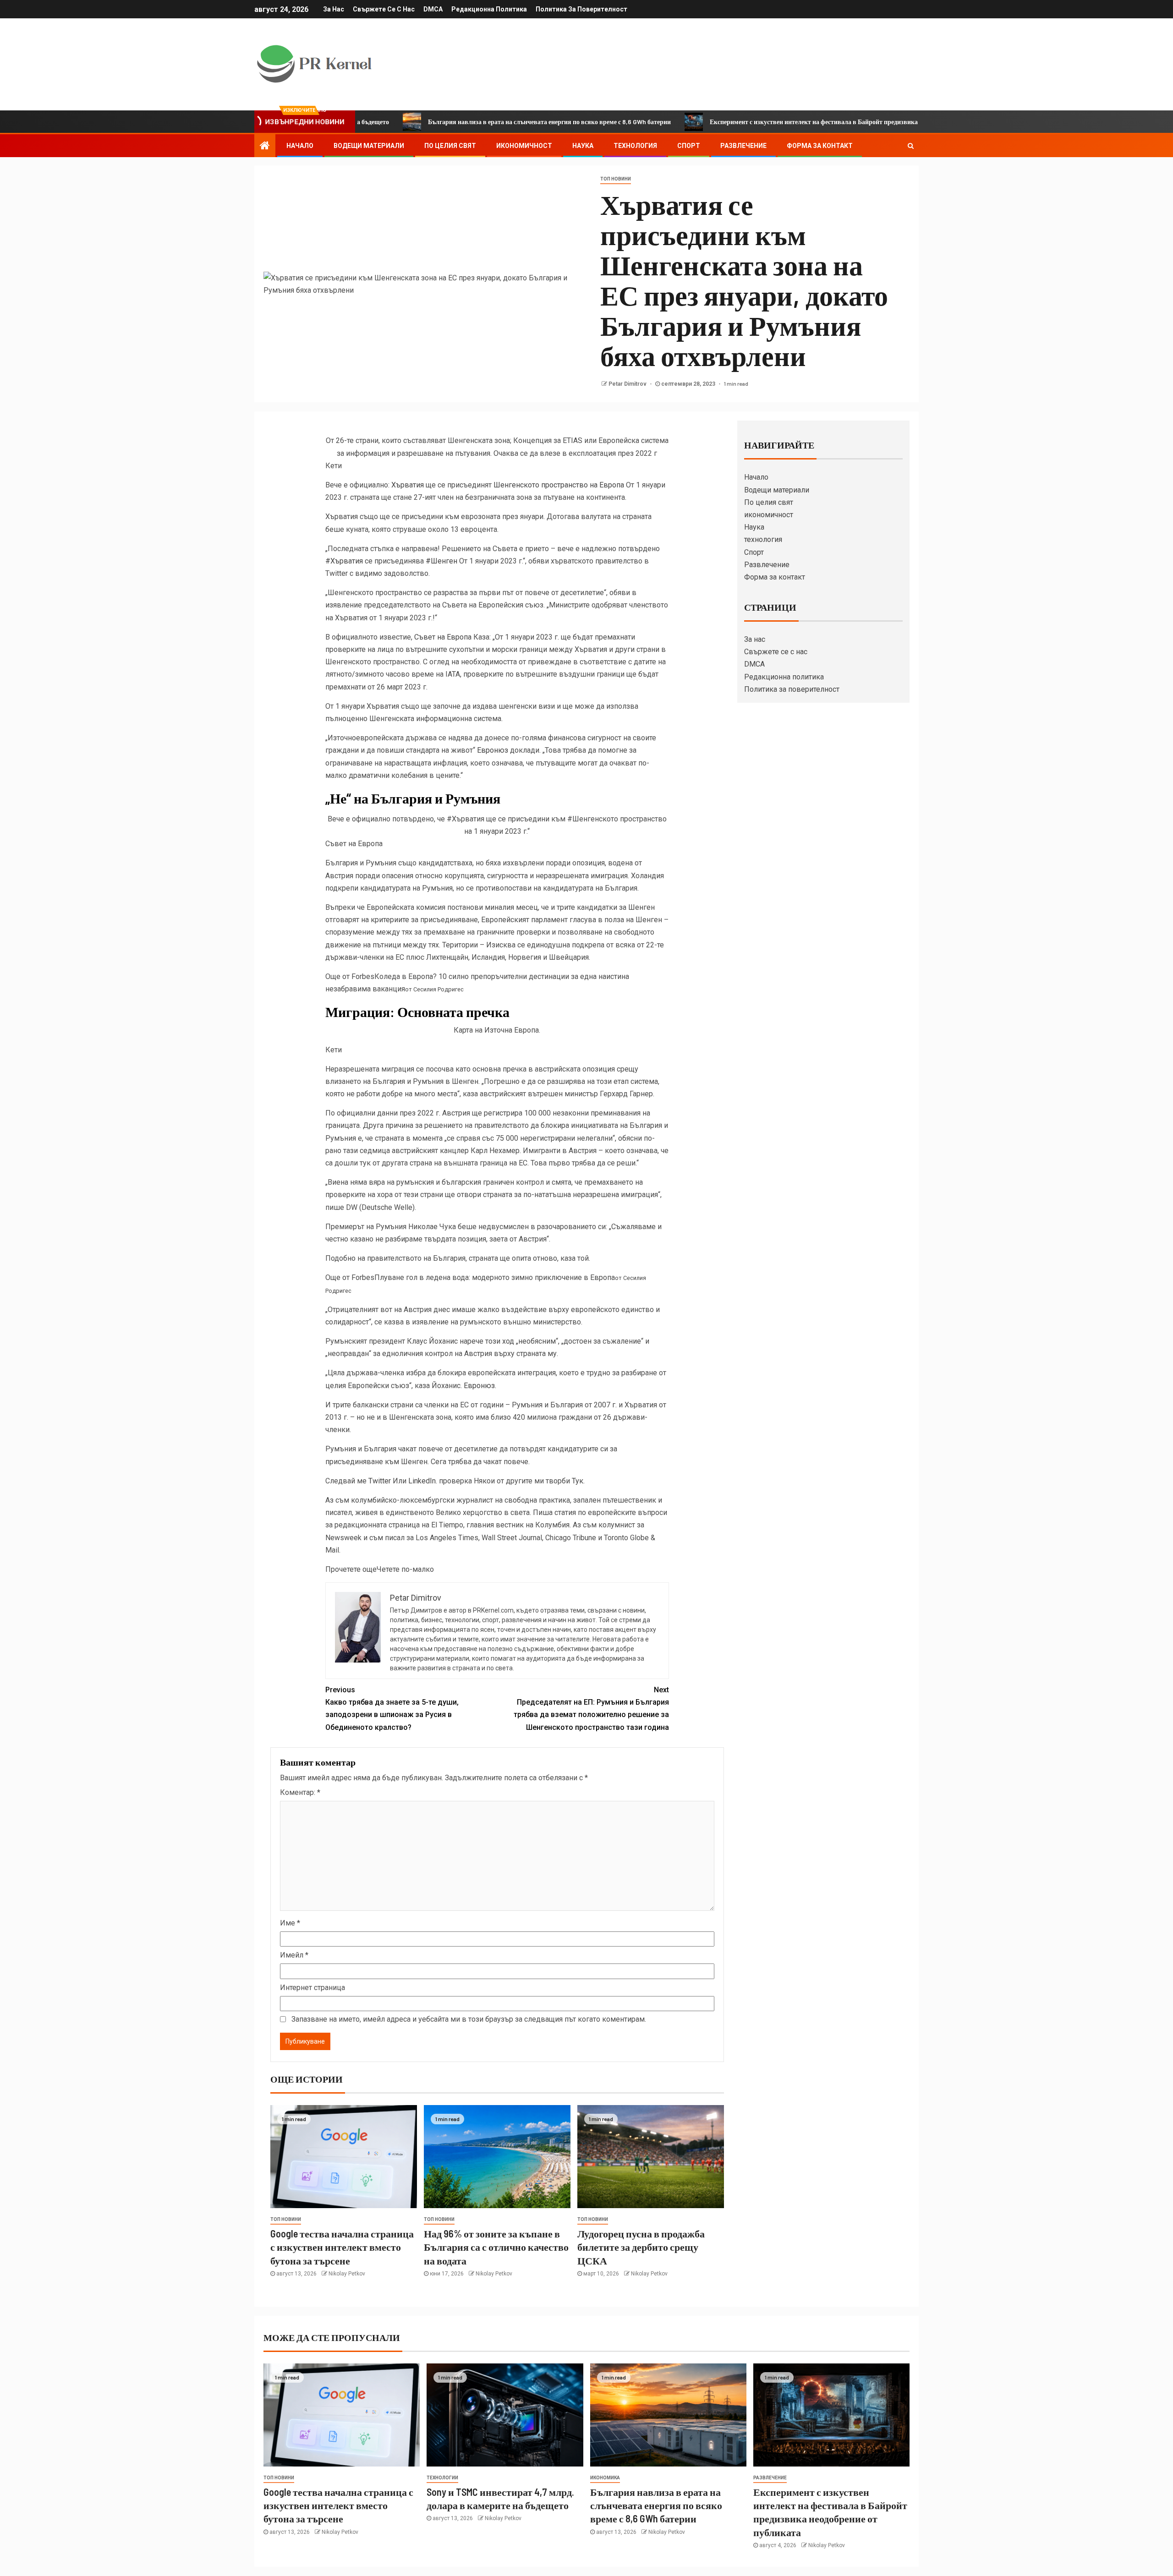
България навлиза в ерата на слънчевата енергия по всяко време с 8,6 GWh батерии (448, 122)
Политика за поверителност (581, 9)
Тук (578, 1481)
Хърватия (408, 485)
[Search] (911, 146)
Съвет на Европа (443, 637)
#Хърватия (344, 561)
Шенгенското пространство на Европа (560, 485)
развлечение (770, 2478)
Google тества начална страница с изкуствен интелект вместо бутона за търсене (342, 2247)
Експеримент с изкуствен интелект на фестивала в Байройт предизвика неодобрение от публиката (751, 122)
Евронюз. (480, 1386)
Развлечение (743, 146)
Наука (583, 146)
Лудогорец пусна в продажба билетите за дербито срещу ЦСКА (641, 2247)
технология (635, 146)
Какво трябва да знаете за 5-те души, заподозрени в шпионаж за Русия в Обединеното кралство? (392, 1709)
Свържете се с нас (384, 9)
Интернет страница (312, 1988)
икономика (605, 2478)
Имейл (294, 1955)
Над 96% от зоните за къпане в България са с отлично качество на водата (496, 2247)
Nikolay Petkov (347, 2274)
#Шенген (441, 561)
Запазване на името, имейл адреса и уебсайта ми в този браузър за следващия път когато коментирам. (469, 2019)
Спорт (689, 146)
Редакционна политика (489, 9)
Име (290, 1923)
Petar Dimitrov (628, 384)
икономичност (524, 146)
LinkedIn (422, 1481)
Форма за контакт (820, 146)
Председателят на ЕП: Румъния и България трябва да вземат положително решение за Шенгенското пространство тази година (591, 1709)
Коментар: (300, 1792)
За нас (334, 9)
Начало (300, 146)
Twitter (380, 1481)
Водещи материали (369, 146)
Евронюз (493, 750)
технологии (442, 2478)
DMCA (433, 9)
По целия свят (450, 146)
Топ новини (616, 179)
